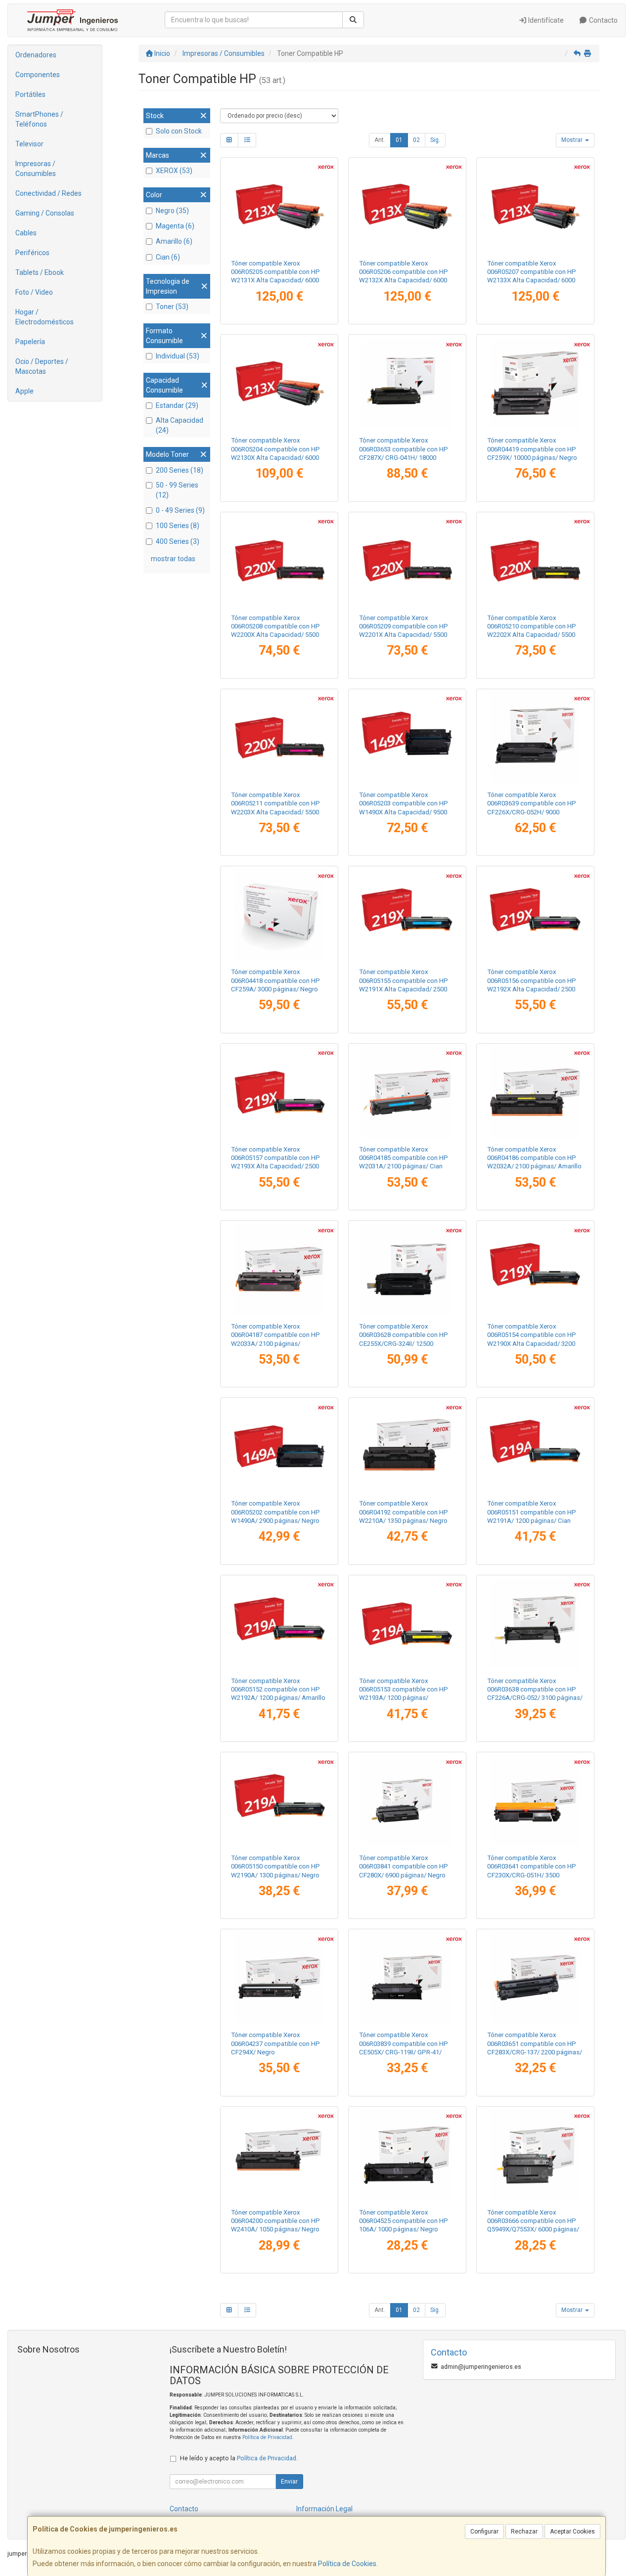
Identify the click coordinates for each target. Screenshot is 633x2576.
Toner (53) (172, 307)
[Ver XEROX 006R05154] (535, 1269)
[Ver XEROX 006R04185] (407, 1092)
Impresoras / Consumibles (36, 169)
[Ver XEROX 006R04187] (279, 1269)
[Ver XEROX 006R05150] (279, 1801)
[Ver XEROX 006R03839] (407, 1978)
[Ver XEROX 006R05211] (279, 738)
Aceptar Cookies (572, 2532)
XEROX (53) (174, 171)
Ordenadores (36, 55)
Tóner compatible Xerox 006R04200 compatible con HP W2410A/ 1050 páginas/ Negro (275, 2221)
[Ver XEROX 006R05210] (535, 561)
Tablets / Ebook (40, 272)
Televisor (29, 144)
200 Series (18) (180, 470)
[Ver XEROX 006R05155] (407, 915)
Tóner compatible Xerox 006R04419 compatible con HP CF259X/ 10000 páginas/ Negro (532, 449)
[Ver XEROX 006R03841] (407, 1801)
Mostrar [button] (573, 140)
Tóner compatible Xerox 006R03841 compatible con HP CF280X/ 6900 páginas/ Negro (404, 1866)
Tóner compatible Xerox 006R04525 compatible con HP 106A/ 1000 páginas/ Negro (404, 2221)
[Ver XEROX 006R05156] (535, 915)
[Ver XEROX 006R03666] (535, 2155)
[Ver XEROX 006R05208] (279, 561)
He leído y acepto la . (239, 2458)
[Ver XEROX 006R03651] (535, 1978)
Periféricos (32, 253)
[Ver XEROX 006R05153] (407, 1624)
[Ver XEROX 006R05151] (535, 1446)
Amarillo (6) (174, 241)
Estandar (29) (177, 405)
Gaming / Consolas (45, 213)
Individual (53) (178, 356)
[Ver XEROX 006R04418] (279, 915)
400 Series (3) (178, 541)
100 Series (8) (178, 526)
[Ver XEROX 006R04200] (279, 2155)
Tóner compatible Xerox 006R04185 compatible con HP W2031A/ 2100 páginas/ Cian (404, 1158)
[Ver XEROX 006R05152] (279, 1624)
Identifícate (545, 20)
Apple (24, 391)
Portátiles (30, 94)
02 (416, 140)
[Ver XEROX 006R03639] (535, 738)
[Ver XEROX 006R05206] (407, 206)
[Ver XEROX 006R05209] (407, 561)
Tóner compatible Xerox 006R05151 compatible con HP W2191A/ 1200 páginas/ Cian (532, 1512)
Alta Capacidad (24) (180, 425)
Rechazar (524, 2532)
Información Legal (324, 2509)
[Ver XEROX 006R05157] (279, 1092)
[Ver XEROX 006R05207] (535, 206)
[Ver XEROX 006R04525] (407, 2155)
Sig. (435, 140)
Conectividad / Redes (48, 193)
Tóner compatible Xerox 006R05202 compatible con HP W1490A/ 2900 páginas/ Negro (275, 1512)
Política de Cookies (347, 2564)
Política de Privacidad (267, 2437)
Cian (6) (168, 257)
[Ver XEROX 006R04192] (407, 1446)
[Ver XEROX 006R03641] (535, 1801)
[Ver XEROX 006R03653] (407, 383)
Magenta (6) (175, 226)
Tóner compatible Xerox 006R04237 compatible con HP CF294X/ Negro (275, 2043)
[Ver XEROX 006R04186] (535, 1092)
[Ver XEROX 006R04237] (279, 1978)
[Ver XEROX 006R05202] (279, 1446)
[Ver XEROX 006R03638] (535, 1624)
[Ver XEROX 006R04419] (535, 383)
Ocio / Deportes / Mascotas (42, 366)
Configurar (484, 2532)
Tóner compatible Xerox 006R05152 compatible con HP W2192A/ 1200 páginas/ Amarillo (278, 1689)
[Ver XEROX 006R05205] (279, 206)
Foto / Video (34, 292)
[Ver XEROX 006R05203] (407, 738)
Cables (26, 233)
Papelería (30, 342)
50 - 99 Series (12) (177, 490)
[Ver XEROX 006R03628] (407, 1269)
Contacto (603, 20)
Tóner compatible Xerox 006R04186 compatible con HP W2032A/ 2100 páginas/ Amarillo (534, 1158)
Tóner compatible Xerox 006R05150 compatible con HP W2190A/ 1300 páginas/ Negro (275, 1866)
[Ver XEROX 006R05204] (279, 383)
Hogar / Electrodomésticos (45, 317)
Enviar (289, 2482)
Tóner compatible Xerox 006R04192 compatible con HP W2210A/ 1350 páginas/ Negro (404, 1512)
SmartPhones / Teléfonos (39, 119)
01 (399, 140)
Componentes (38, 75)
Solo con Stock (179, 131)
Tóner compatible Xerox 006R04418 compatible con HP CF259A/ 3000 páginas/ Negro (275, 980)
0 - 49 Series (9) (180, 510)
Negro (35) (172, 211)
